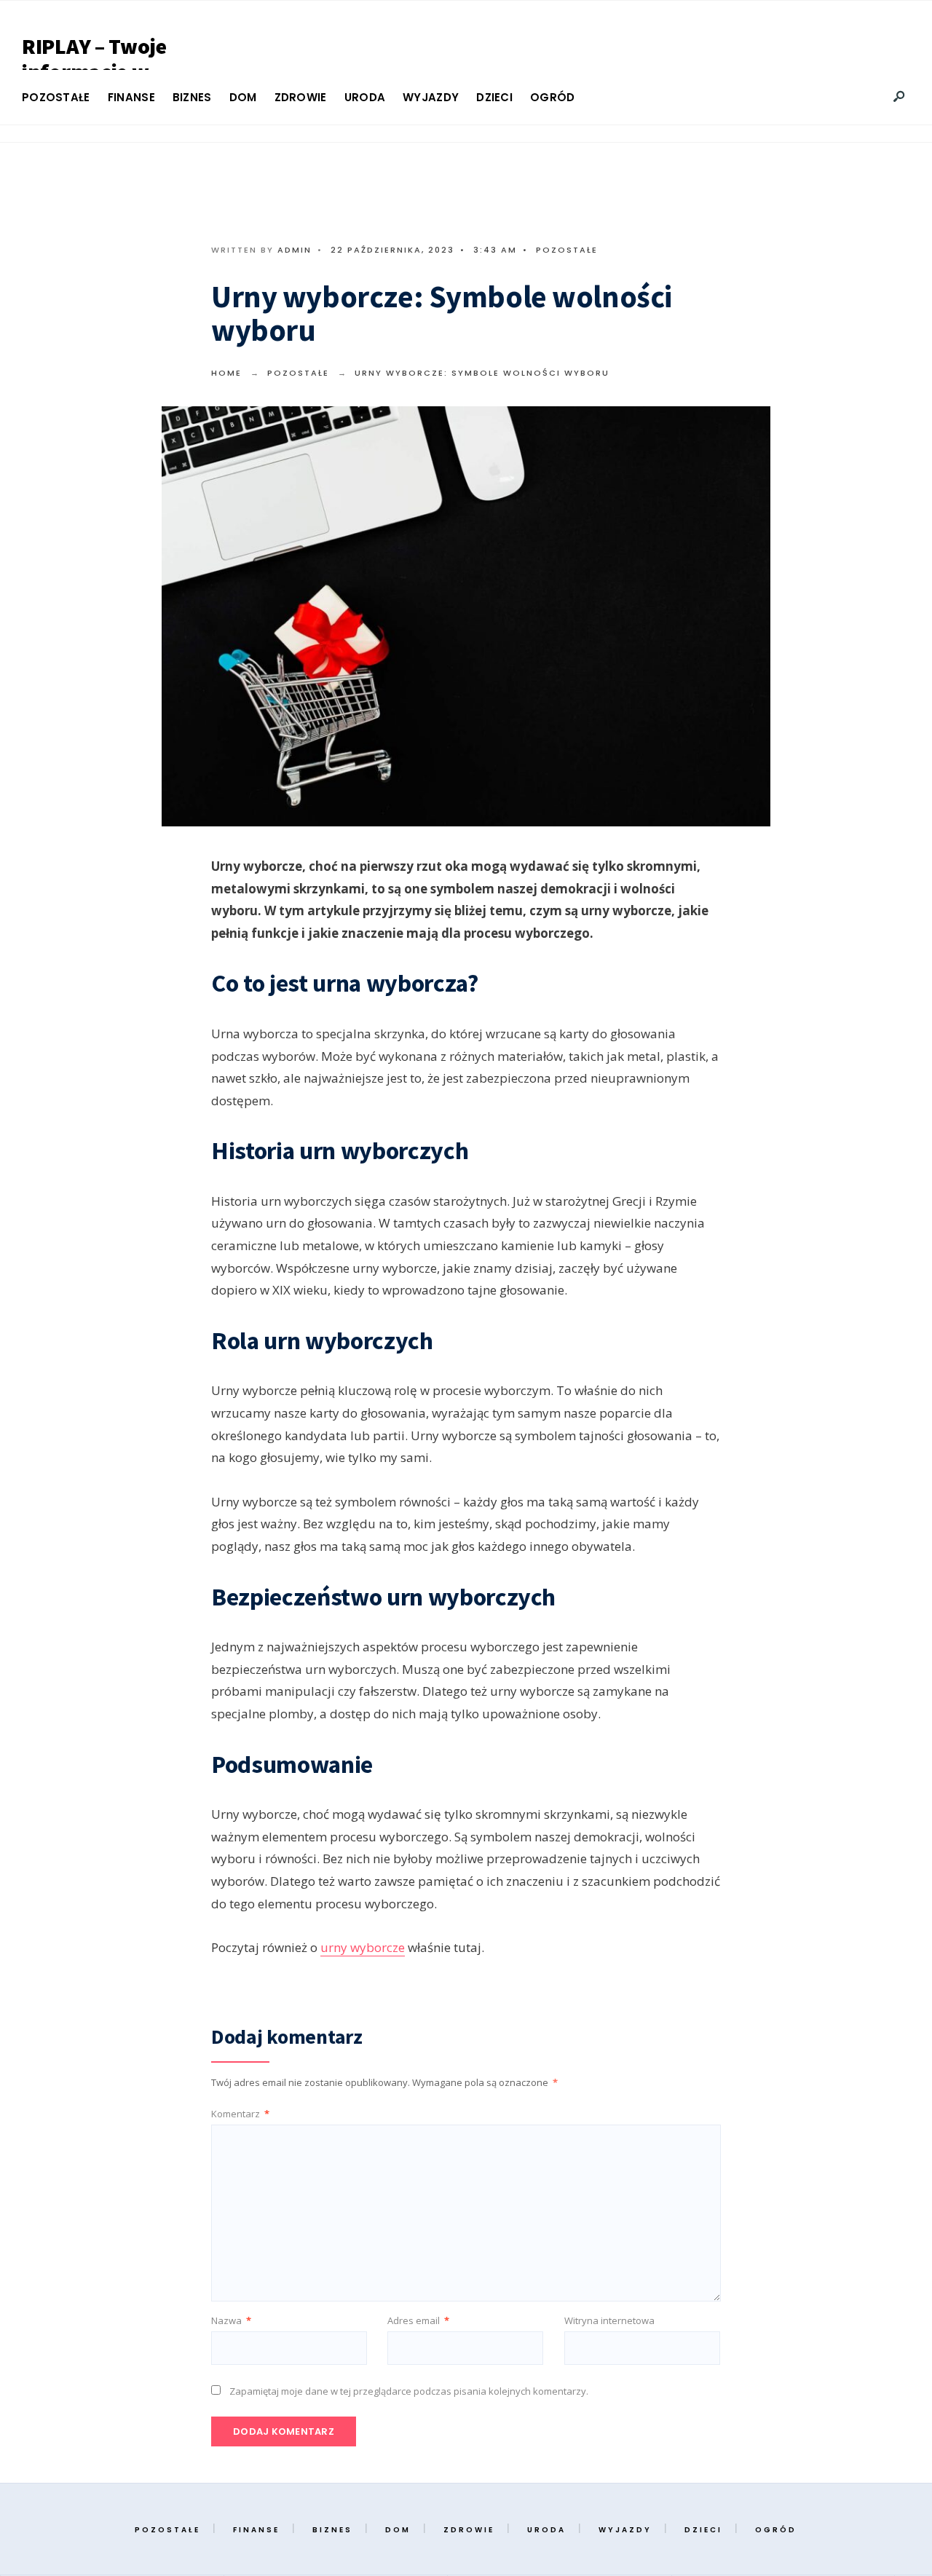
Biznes (192, 97)
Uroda (365, 97)
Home (226, 373)
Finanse (131, 97)
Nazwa (231, 2320)
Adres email (418, 2320)
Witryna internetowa (609, 2320)
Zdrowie (301, 97)
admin (295, 250)
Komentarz (240, 2114)
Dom (243, 97)
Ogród (553, 97)
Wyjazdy (431, 97)
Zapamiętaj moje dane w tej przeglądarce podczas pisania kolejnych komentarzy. (409, 2391)
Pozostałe (56, 97)
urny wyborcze (363, 1947)
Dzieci (494, 97)
